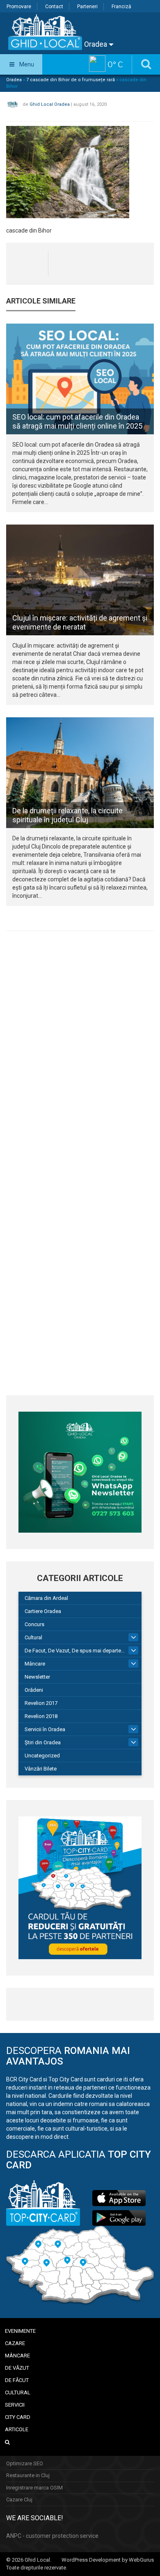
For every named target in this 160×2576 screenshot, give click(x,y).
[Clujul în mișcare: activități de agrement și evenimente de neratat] (80, 580)
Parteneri (87, 7)
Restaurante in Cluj (28, 2475)
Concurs (34, 1624)
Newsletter (37, 1677)
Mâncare (35, 1664)
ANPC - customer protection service (52, 2536)
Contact (54, 7)
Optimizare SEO (25, 2463)
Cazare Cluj (19, 2500)
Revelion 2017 (41, 1703)
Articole (17, 2429)
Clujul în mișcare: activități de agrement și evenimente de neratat (80, 622)
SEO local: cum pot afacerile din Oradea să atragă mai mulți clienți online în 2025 (77, 421)
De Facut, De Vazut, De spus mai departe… (75, 1651)
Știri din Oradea (43, 1742)
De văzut (17, 2368)
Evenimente (20, 2331)
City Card (18, 2417)
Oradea (96, 44)
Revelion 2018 (41, 1716)
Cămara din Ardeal (46, 1598)
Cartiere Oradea (43, 1611)
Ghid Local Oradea (50, 104)
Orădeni (34, 1690)
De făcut (17, 2380)
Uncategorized (42, 1756)
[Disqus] (80, 1050)
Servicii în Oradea (45, 1729)
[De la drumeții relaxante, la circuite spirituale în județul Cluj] (80, 773)
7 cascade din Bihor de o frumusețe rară (71, 80)
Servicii (15, 2405)
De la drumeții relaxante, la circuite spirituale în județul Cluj (67, 815)
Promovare (19, 7)
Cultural (33, 1637)
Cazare (15, 2343)
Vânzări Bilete (41, 1769)
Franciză (121, 7)
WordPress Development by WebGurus (108, 2560)
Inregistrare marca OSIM (34, 2488)
